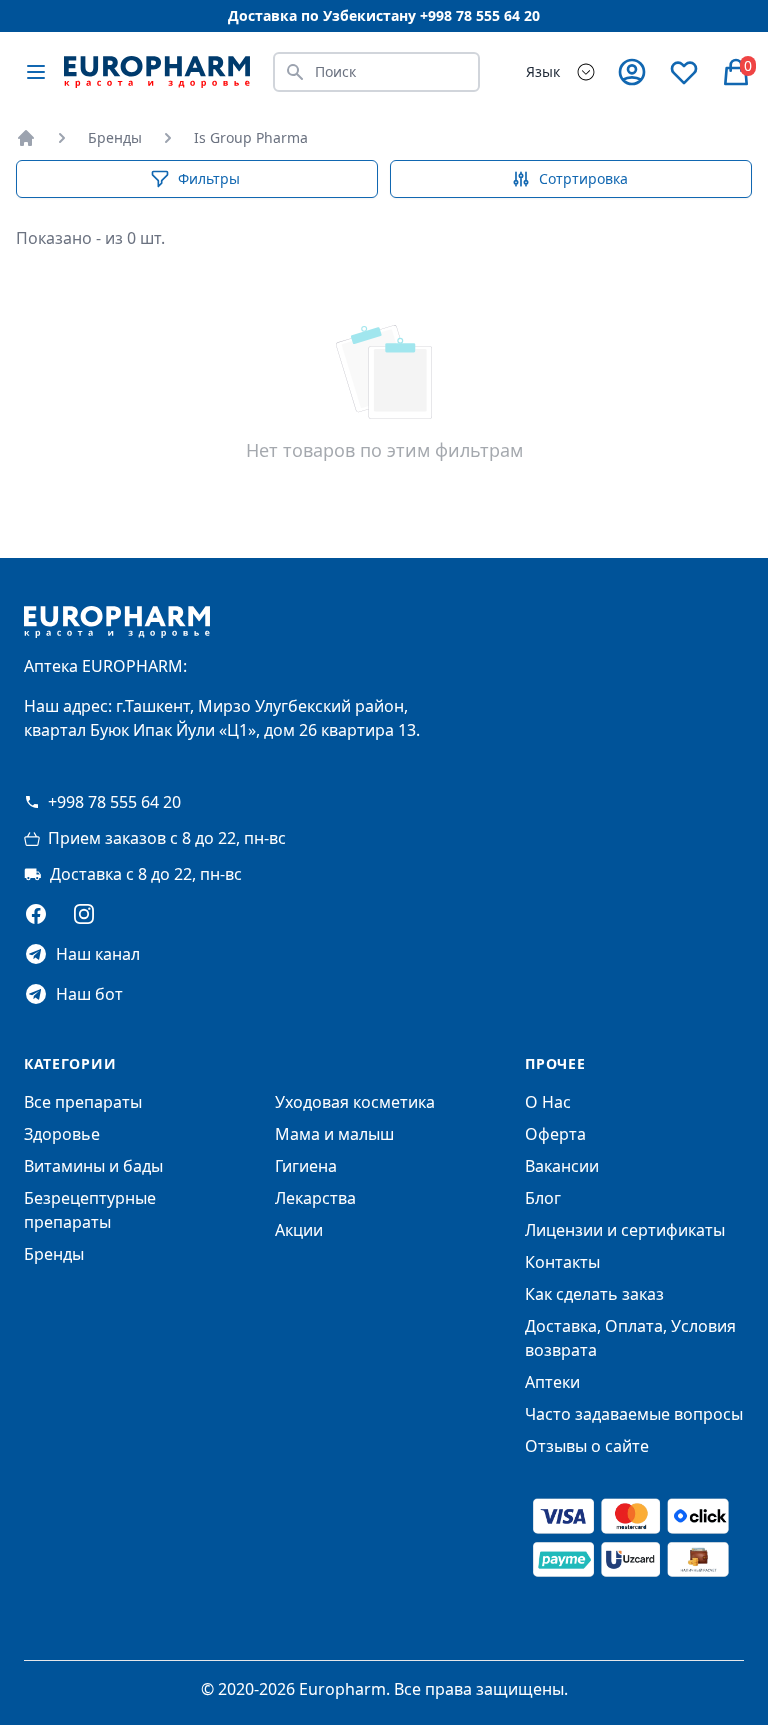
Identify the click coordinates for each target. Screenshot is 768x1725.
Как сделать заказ (594, 1294)
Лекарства (315, 1198)
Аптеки (552, 1382)
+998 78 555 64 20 (114, 802)
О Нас (548, 1102)
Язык (543, 71)
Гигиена (306, 1166)
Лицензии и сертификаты (625, 1230)
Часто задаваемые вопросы (634, 1414)
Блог (543, 1198)
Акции (299, 1230)
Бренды (115, 137)
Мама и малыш (334, 1134)
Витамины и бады (93, 1166)
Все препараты (83, 1102)
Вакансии (562, 1166)
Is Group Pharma (251, 137)
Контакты (562, 1262)
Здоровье (62, 1134)
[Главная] (26, 138)
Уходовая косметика (355, 1102)
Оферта (555, 1134)
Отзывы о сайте (587, 1446)
